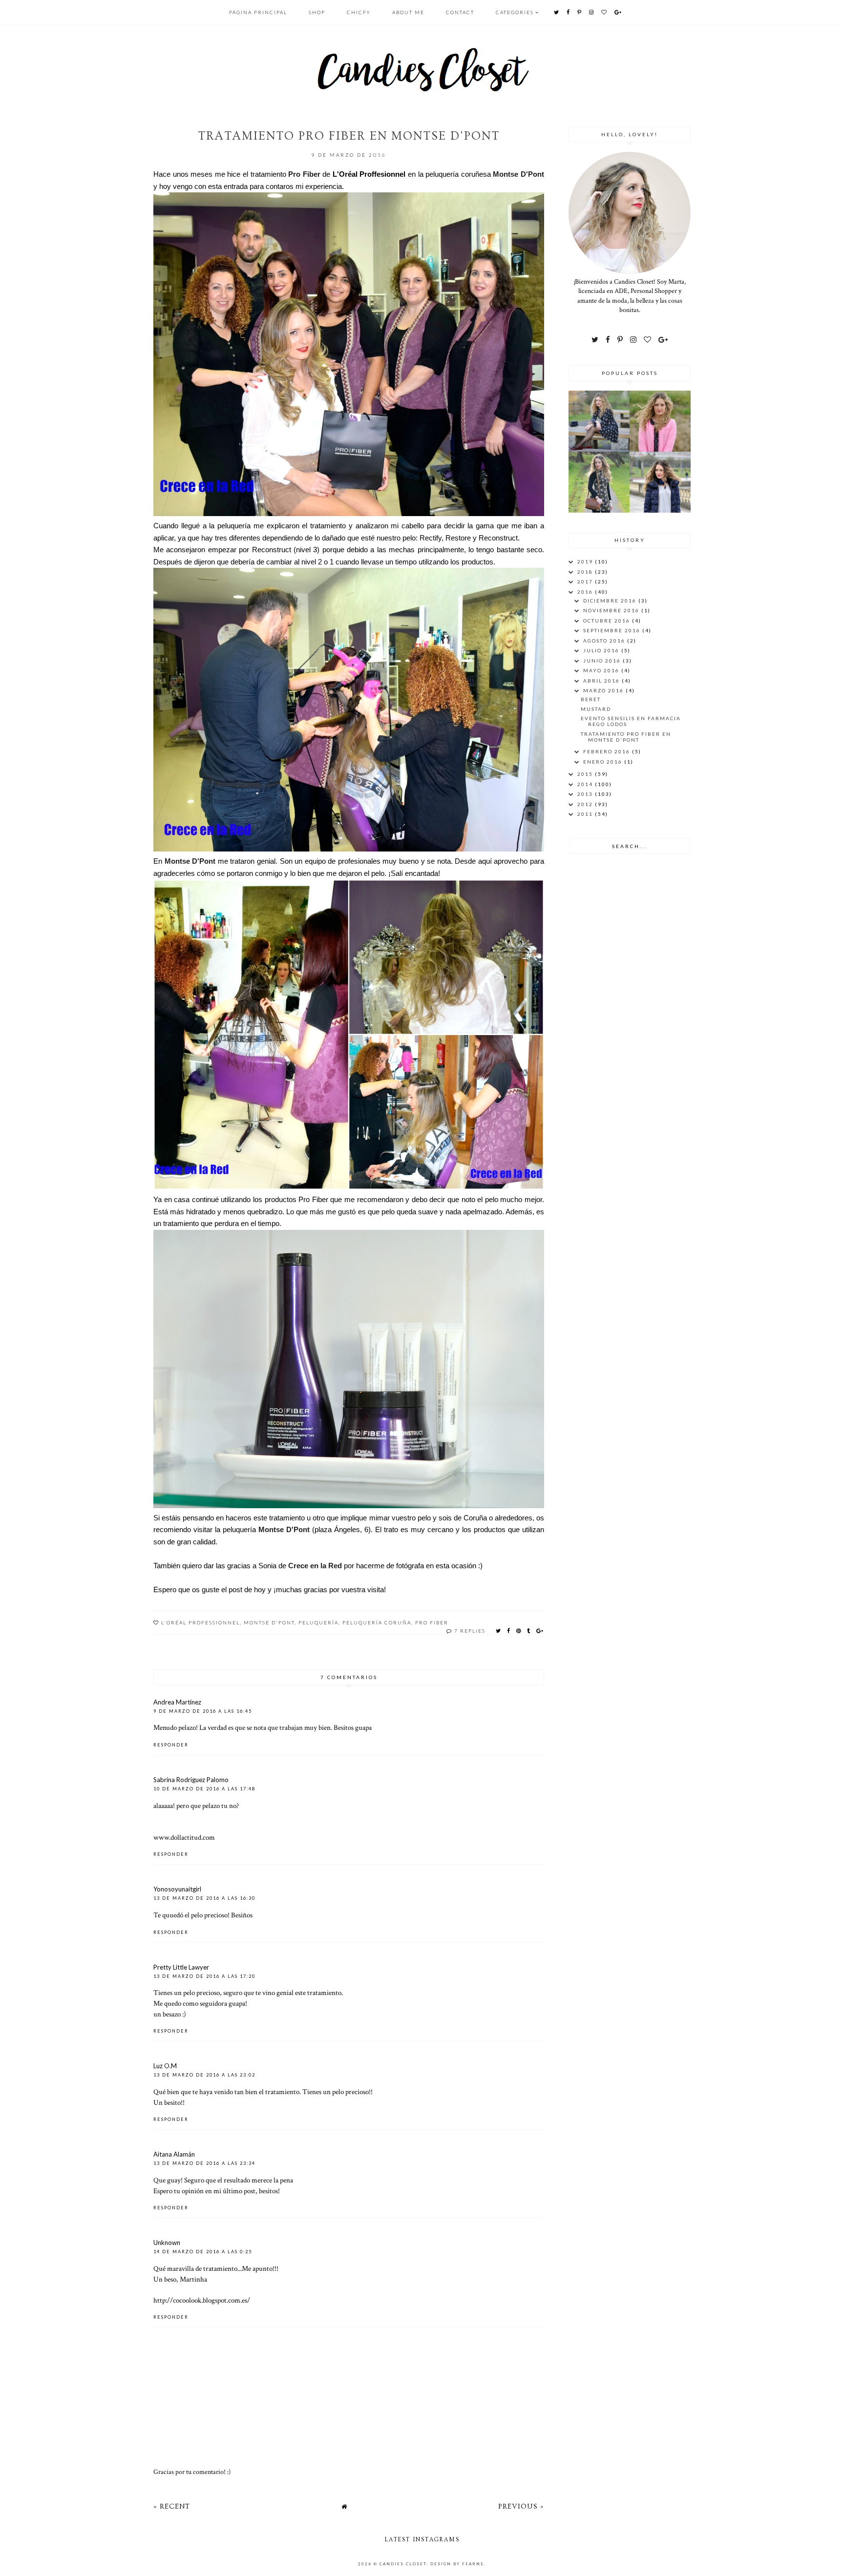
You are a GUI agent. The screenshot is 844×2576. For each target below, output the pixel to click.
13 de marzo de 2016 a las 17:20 (204, 1976)
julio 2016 (602, 650)
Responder (171, 1745)
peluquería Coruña (377, 1622)
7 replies (470, 1631)
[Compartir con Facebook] (509, 1631)
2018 (586, 572)
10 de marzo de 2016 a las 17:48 (204, 1789)
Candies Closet (403, 2564)
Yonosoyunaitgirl (177, 1889)
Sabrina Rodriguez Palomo (191, 1780)
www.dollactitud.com (184, 1837)
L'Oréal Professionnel (200, 1622)
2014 (586, 784)
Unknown (167, 2243)
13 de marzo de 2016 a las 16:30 (204, 1898)
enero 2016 (604, 762)
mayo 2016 (602, 670)
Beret (591, 699)
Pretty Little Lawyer (181, 1967)
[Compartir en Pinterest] (519, 1631)
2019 (586, 561)
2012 (586, 804)
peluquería (318, 1622)
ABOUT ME (408, 12)
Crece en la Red (315, 1566)
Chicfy (359, 12)
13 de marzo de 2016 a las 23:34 (204, 2163)
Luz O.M (165, 2066)
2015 (586, 774)
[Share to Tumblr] (529, 1631)
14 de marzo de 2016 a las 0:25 (203, 2252)
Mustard (596, 709)
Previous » (521, 2506)
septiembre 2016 (613, 630)
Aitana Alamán (174, 2154)
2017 (586, 582)
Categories (515, 12)
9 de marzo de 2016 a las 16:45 (203, 1711)
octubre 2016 (608, 621)
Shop (317, 12)
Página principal (258, 12)
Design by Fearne (457, 2564)
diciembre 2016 (611, 601)
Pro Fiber (304, 174)
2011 (586, 814)
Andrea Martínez (177, 1702)
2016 (586, 592)
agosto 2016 (605, 641)
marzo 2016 (604, 690)
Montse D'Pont (518, 174)
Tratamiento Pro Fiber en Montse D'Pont (626, 737)
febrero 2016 (608, 751)
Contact (460, 12)
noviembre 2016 (612, 610)
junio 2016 (603, 661)
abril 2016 (602, 681)
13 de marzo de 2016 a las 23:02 (204, 2075)
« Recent (172, 2506)
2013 (586, 794)
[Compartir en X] (499, 1631)
